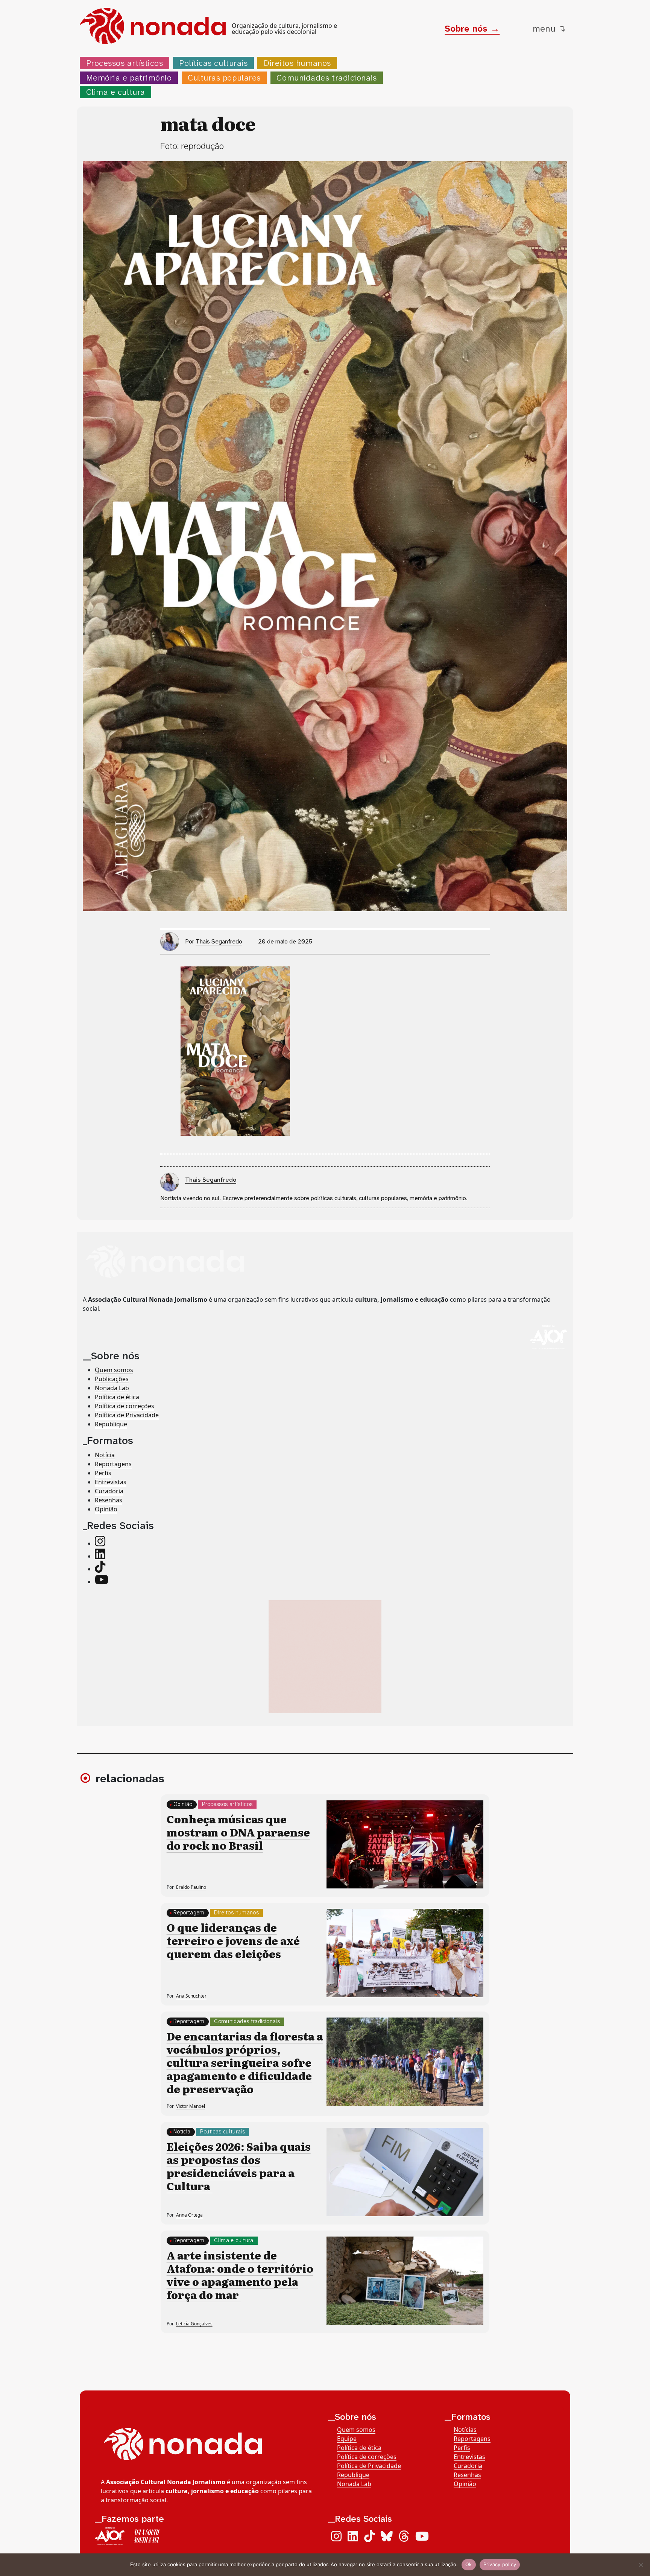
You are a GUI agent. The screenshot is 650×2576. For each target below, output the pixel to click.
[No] (641, 2565)
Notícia (105, 1455)
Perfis (103, 1473)
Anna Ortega (189, 2215)
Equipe (347, 2439)
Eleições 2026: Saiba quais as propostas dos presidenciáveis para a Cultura (239, 2166)
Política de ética (117, 1397)
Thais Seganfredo (219, 941)
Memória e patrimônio (129, 78)
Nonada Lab (112, 1388)
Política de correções (125, 1406)
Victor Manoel (191, 2106)
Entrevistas (111, 1482)
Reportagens (113, 1464)
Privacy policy (500, 2564)
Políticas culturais (213, 63)
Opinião (106, 1509)
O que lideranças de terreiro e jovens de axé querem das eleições (233, 1940)
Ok (469, 2564)
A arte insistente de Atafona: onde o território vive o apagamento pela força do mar (240, 2275)
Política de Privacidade (127, 1415)
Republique (111, 1424)
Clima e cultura (116, 92)
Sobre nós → (472, 29)
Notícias (465, 2430)
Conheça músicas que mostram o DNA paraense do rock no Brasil (238, 1832)
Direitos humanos (297, 63)
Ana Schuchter (191, 1996)
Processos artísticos (125, 63)
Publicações (112, 1379)
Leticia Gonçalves (194, 2324)
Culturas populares (224, 78)
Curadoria (109, 1491)
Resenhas (109, 1500)
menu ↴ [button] (549, 29)
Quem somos (114, 1369)
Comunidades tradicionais (327, 78)
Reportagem (189, 1913)
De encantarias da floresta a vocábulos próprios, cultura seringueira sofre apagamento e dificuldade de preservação (245, 2062)
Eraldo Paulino (191, 1887)
